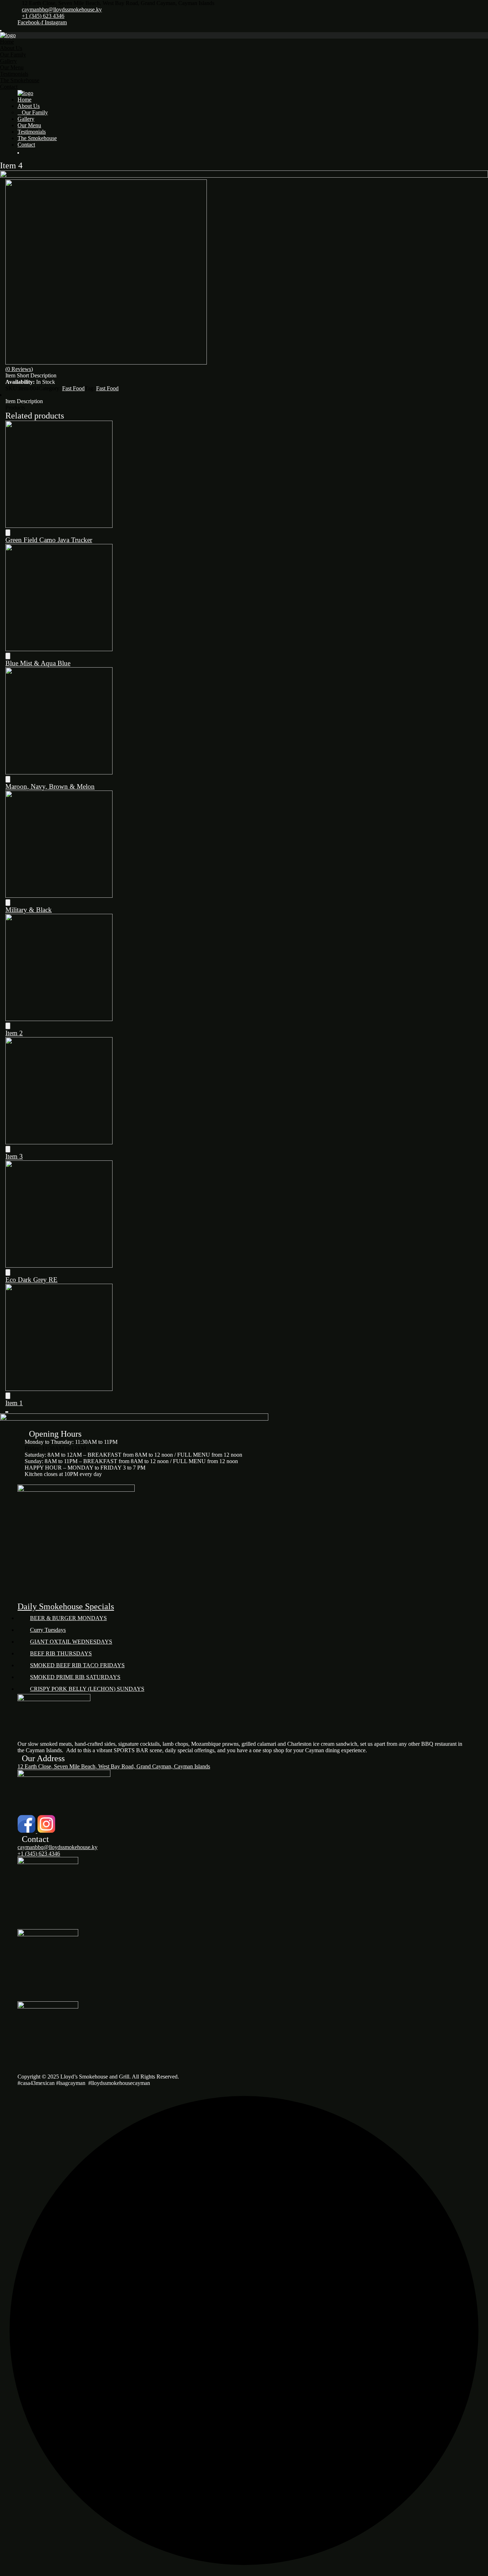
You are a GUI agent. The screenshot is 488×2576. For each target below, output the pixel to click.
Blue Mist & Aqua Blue (38, 663)
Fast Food (73, 388)
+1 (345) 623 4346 (43, 16)
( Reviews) (19, 369)
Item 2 (14, 1033)
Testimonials (14, 74)
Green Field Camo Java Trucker (49, 540)
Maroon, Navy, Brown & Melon (50, 786)
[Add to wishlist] (8, 533)
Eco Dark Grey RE (31, 1280)
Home (7, 42)
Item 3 (14, 1156)
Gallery (8, 61)
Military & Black (29, 910)
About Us (11, 48)
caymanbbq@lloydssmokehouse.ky (62, 9)
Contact (9, 87)
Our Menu (12, 67)
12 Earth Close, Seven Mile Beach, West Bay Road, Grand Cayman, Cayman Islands (114, 1766)
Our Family (13, 55)
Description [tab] (18, 395)
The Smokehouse (20, 80)
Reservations (32, 157)
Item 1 (14, 1403)
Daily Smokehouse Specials (66, 1606)
